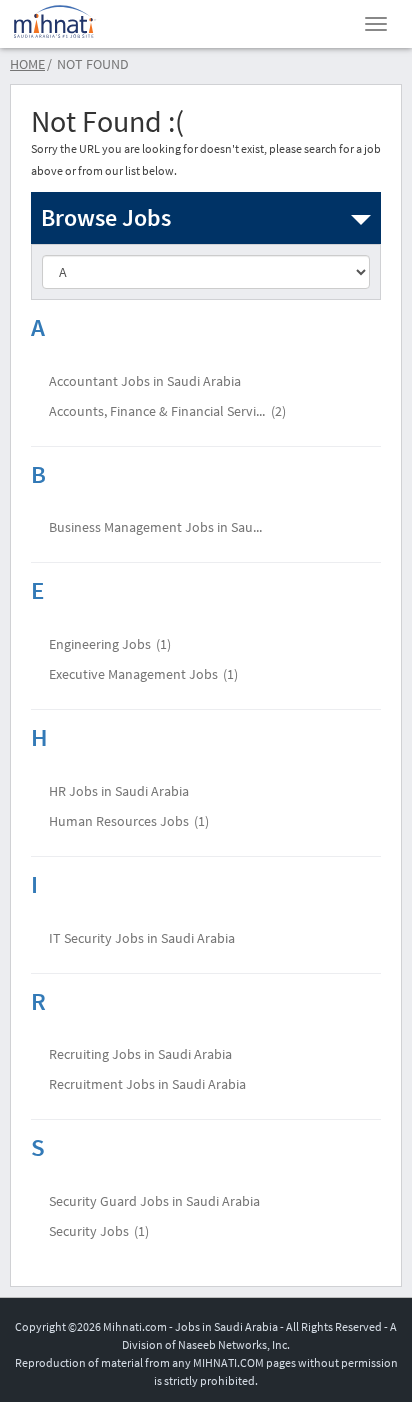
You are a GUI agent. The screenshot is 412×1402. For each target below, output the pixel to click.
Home (27, 64)
